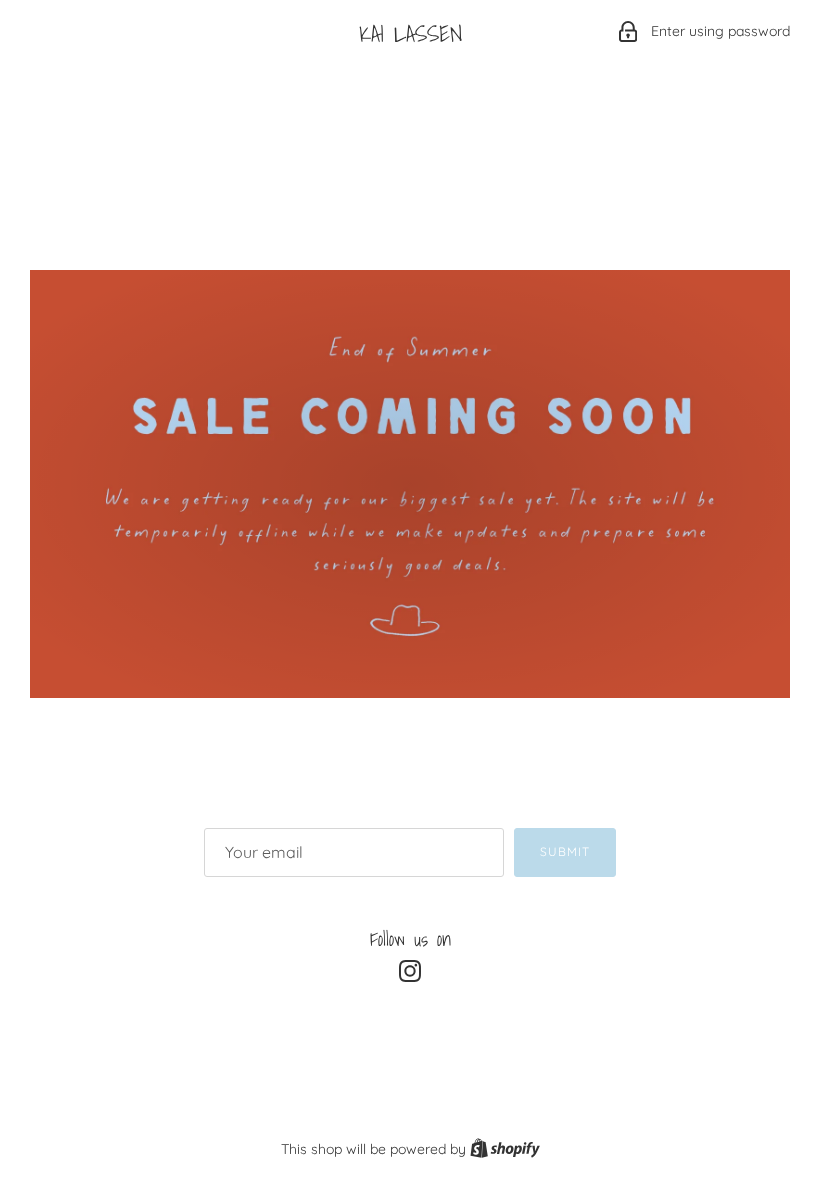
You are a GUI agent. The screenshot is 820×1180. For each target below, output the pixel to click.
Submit (565, 851)
